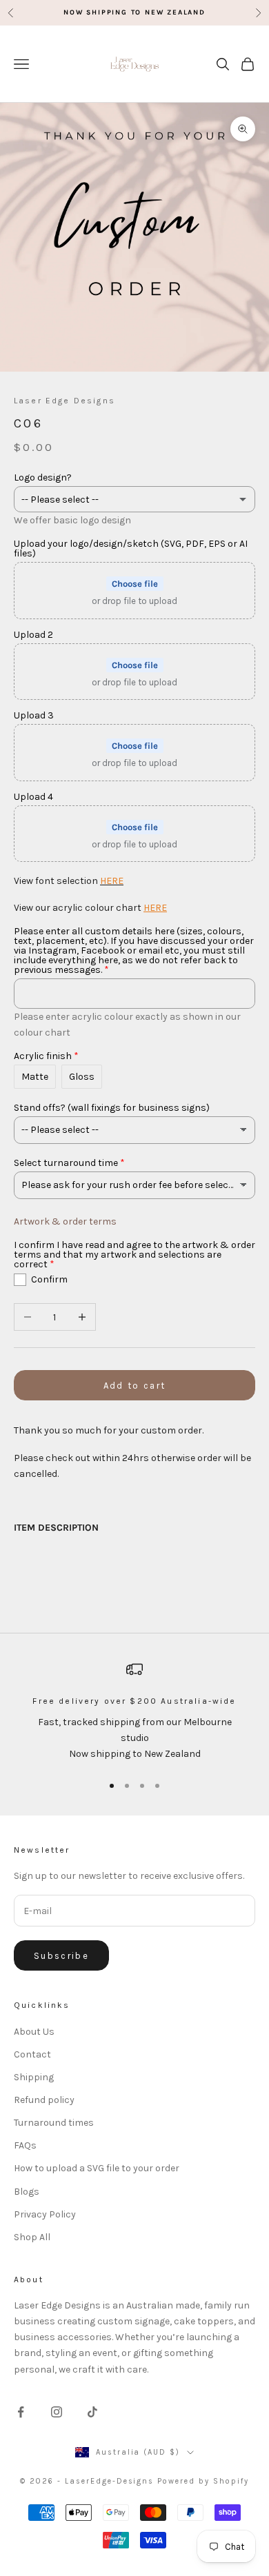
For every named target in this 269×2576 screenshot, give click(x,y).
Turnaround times (54, 2123)
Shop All (32, 2237)
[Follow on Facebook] (21, 2412)
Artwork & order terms (65, 1221)
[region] (134, 1711)
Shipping (34, 2077)
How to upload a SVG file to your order (97, 2168)
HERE (112, 881)
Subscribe (61, 1956)
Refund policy (44, 2100)
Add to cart (135, 1386)
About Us (34, 2032)
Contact (32, 2054)
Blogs (27, 2192)
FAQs (25, 2145)
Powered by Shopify (203, 2481)
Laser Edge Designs (64, 401)
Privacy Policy (45, 2214)
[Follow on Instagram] (57, 2412)
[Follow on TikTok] (92, 2412)
